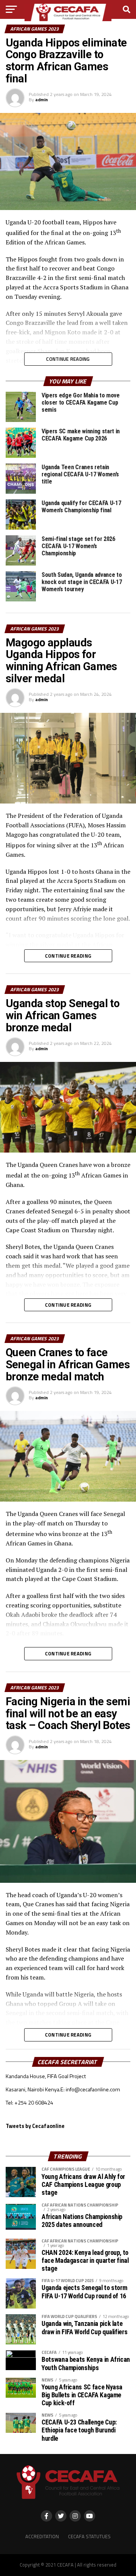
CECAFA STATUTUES (89, 2536)
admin (42, 100)
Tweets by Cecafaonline (35, 2126)
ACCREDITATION (42, 2536)
